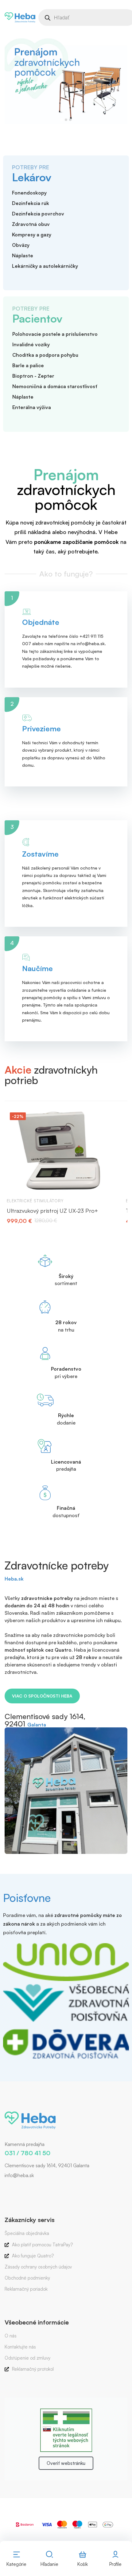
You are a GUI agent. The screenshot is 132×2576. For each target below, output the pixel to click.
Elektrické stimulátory (35, 1201)
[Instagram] (14, 2188)
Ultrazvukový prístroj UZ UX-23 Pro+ (52, 1211)
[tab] (62, 120)
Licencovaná (66, 1462)
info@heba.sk (19, 2175)
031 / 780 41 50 (27, 2153)
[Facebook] (5, 2188)
